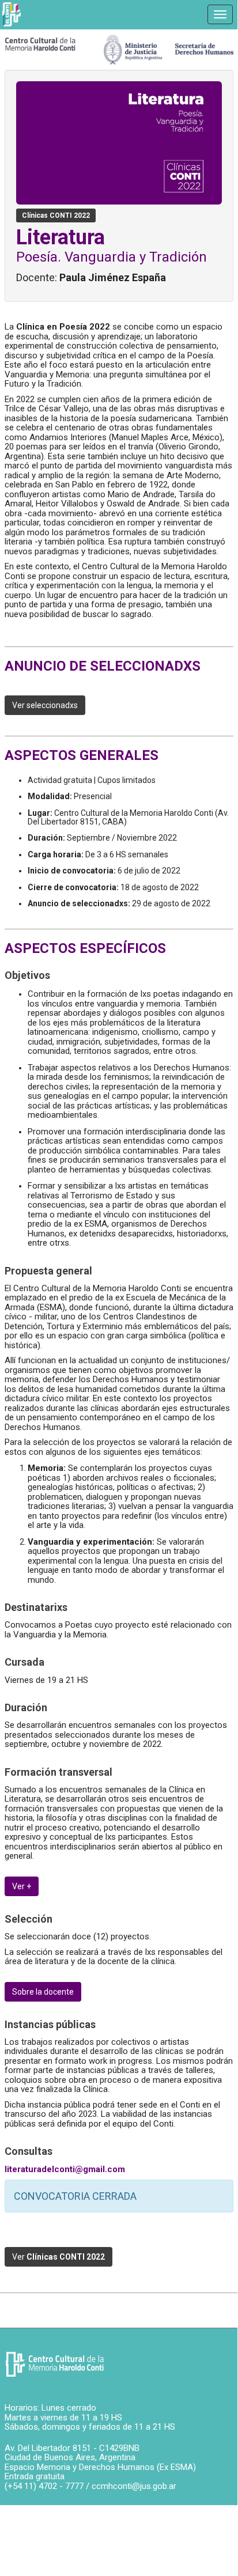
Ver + (22, 1886)
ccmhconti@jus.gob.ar (134, 2486)
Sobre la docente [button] (43, 1992)
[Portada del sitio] (40, 43)
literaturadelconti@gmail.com (65, 2169)
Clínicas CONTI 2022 (56, 215)
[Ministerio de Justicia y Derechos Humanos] (169, 47)
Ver (58, 2257)
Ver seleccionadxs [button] (45, 705)
